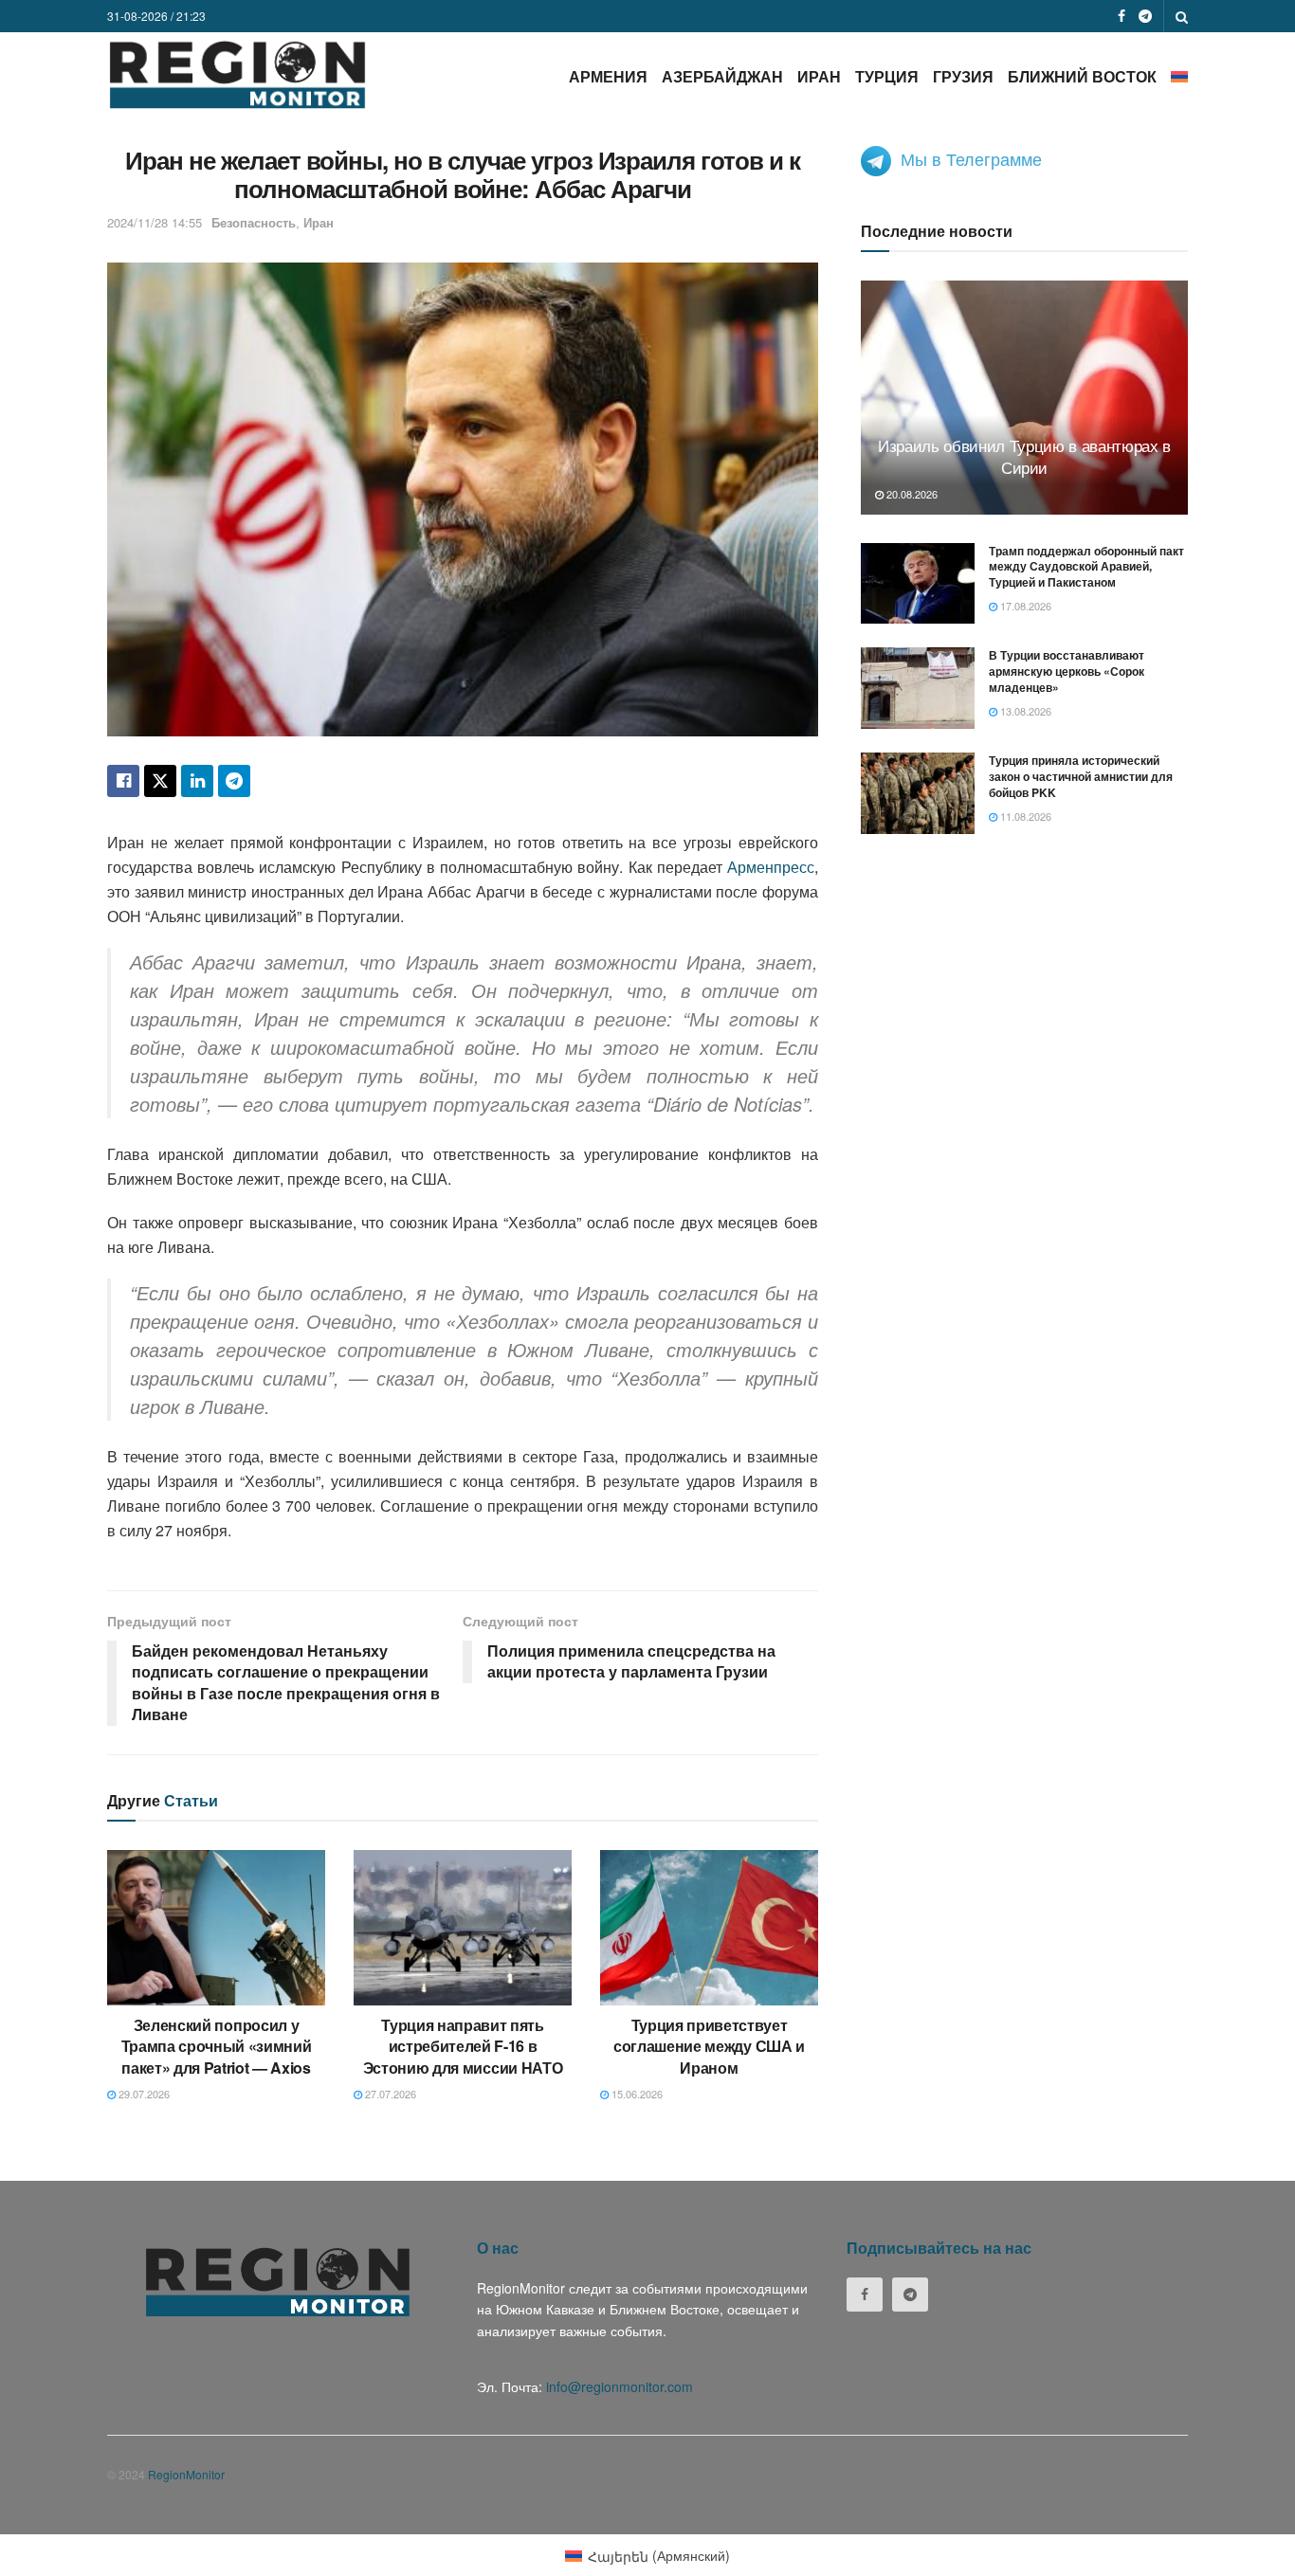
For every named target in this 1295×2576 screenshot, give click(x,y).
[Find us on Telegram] (1145, 16)
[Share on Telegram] (234, 781)
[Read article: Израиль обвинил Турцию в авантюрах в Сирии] (1024, 398)
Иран (819, 76)
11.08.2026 (1024, 816)
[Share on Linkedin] (197, 781)
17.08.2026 (1024, 606)
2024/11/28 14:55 (155, 222)
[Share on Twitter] (160, 781)
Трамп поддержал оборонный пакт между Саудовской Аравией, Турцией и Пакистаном (1086, 567)
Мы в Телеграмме (971, 158)
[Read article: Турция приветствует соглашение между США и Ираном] (709, 1928)
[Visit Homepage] (237, 74)
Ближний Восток (1082, 76)
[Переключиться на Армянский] (1179, 76)
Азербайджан (722, 76)
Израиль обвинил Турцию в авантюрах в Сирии (1024, 456)
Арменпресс (771, 867)
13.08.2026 (1024, 711)
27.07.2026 (389, 2094)
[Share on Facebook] (123, 781)
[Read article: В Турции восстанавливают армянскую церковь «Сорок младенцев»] (918, 688)
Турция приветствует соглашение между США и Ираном (709, 2046)
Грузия (963, 76)
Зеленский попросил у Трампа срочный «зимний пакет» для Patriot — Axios (217, 2046)
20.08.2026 (911, 494)
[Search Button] (1182, 16)
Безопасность (254, 222)
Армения (608, 76)
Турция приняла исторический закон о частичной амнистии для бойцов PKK (1081, 776)
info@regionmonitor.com (620, 2386)
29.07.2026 (143, 2094)
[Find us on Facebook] (1122, 16)
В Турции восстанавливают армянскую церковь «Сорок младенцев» (1067, 671)
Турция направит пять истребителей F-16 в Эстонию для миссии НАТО (463, 2046)
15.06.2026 (636, 2094)
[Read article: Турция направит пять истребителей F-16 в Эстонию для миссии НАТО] (463, 1928)
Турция (887, 76)
